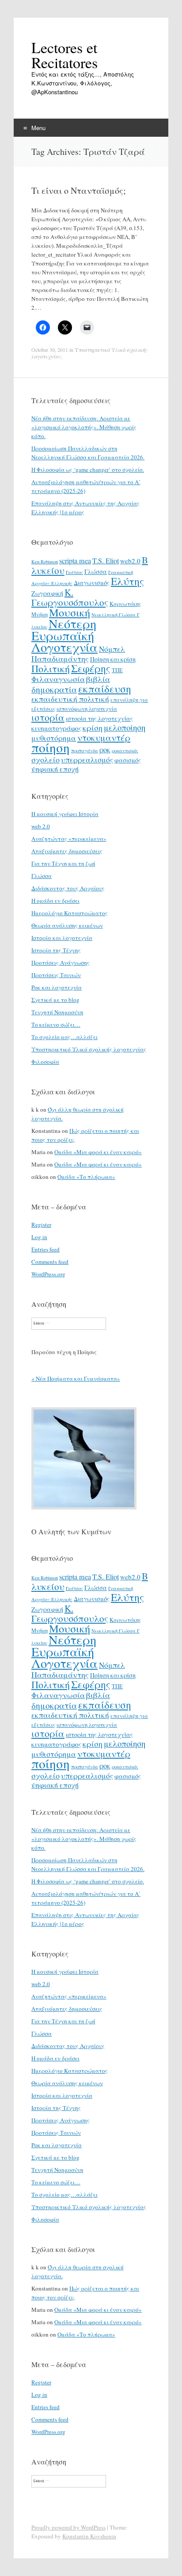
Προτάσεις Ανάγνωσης (61, 963)
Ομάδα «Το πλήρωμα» (86, 1177)
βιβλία (98, 679)
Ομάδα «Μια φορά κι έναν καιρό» (98, 1152)
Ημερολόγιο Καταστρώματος (70, 913)
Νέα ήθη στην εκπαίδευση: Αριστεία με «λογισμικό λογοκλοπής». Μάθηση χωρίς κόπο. (84, 427)
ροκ (105, 750)
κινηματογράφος (56, 728)
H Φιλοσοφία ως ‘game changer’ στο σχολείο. (88, 470)
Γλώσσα (96, 572)
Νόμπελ (112, 649)
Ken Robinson (45, 562)
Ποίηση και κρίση (113, 659)
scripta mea (75, 561)
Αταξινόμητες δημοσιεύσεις (67, 851)
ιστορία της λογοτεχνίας (99, 718)
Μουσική (70, 612)
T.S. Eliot (106, 561)
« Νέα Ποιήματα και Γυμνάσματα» (76, 1378)
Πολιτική (51, 668)
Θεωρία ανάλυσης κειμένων (67, 925)
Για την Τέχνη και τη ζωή (63, 863)
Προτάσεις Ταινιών (56, 975)
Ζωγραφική (47, 593)
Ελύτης (127, 581)
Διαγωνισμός (92, 583)
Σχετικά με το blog (55, 1000)
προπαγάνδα (85, 751)
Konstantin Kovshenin (89, 2536)
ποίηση (51, 747)
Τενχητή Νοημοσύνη (57, 1012)
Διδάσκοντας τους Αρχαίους (68, 888)
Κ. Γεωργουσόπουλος (70, 597)
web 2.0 (41, 826)
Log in (39, 1237)
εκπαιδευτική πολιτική (70, 699)
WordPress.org (48, 1274)
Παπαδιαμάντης (60, 658)
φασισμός (128, 760)
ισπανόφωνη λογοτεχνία (87, 708)
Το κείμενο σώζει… (56, 1024)
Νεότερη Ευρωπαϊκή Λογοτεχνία (64, 635)
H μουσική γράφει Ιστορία (65, 814)
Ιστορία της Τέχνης (56, 950)
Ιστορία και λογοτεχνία (62, 938)
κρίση (93, 728)
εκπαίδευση (105, 689)
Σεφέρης (91, 668)
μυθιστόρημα (54, 738)
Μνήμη (40, 614)
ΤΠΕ (117, 670)
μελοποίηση (125, 727)
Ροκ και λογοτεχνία (57, 987)
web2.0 (130, 561)
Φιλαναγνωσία (58, 679)
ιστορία (48, 717)
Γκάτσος (74, 572)
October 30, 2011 (50, 350)
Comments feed (50, 1262)
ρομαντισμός (125, 751)
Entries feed (45, 1249)
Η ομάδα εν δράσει (55, 901)
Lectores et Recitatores (64, 55)
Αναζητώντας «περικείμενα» (69, 839)
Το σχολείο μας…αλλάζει (64, 1037)
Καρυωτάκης (125, 604)
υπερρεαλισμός (87, 760)
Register (41, 1224)
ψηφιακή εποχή (55, 769)
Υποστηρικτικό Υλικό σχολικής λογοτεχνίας (89, 353)
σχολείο (45, 759)
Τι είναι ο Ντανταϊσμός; (79, 191)
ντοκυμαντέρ (104, 737)
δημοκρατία (54, 689)
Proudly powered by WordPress (68, 2527)
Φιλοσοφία (45, 1062)
